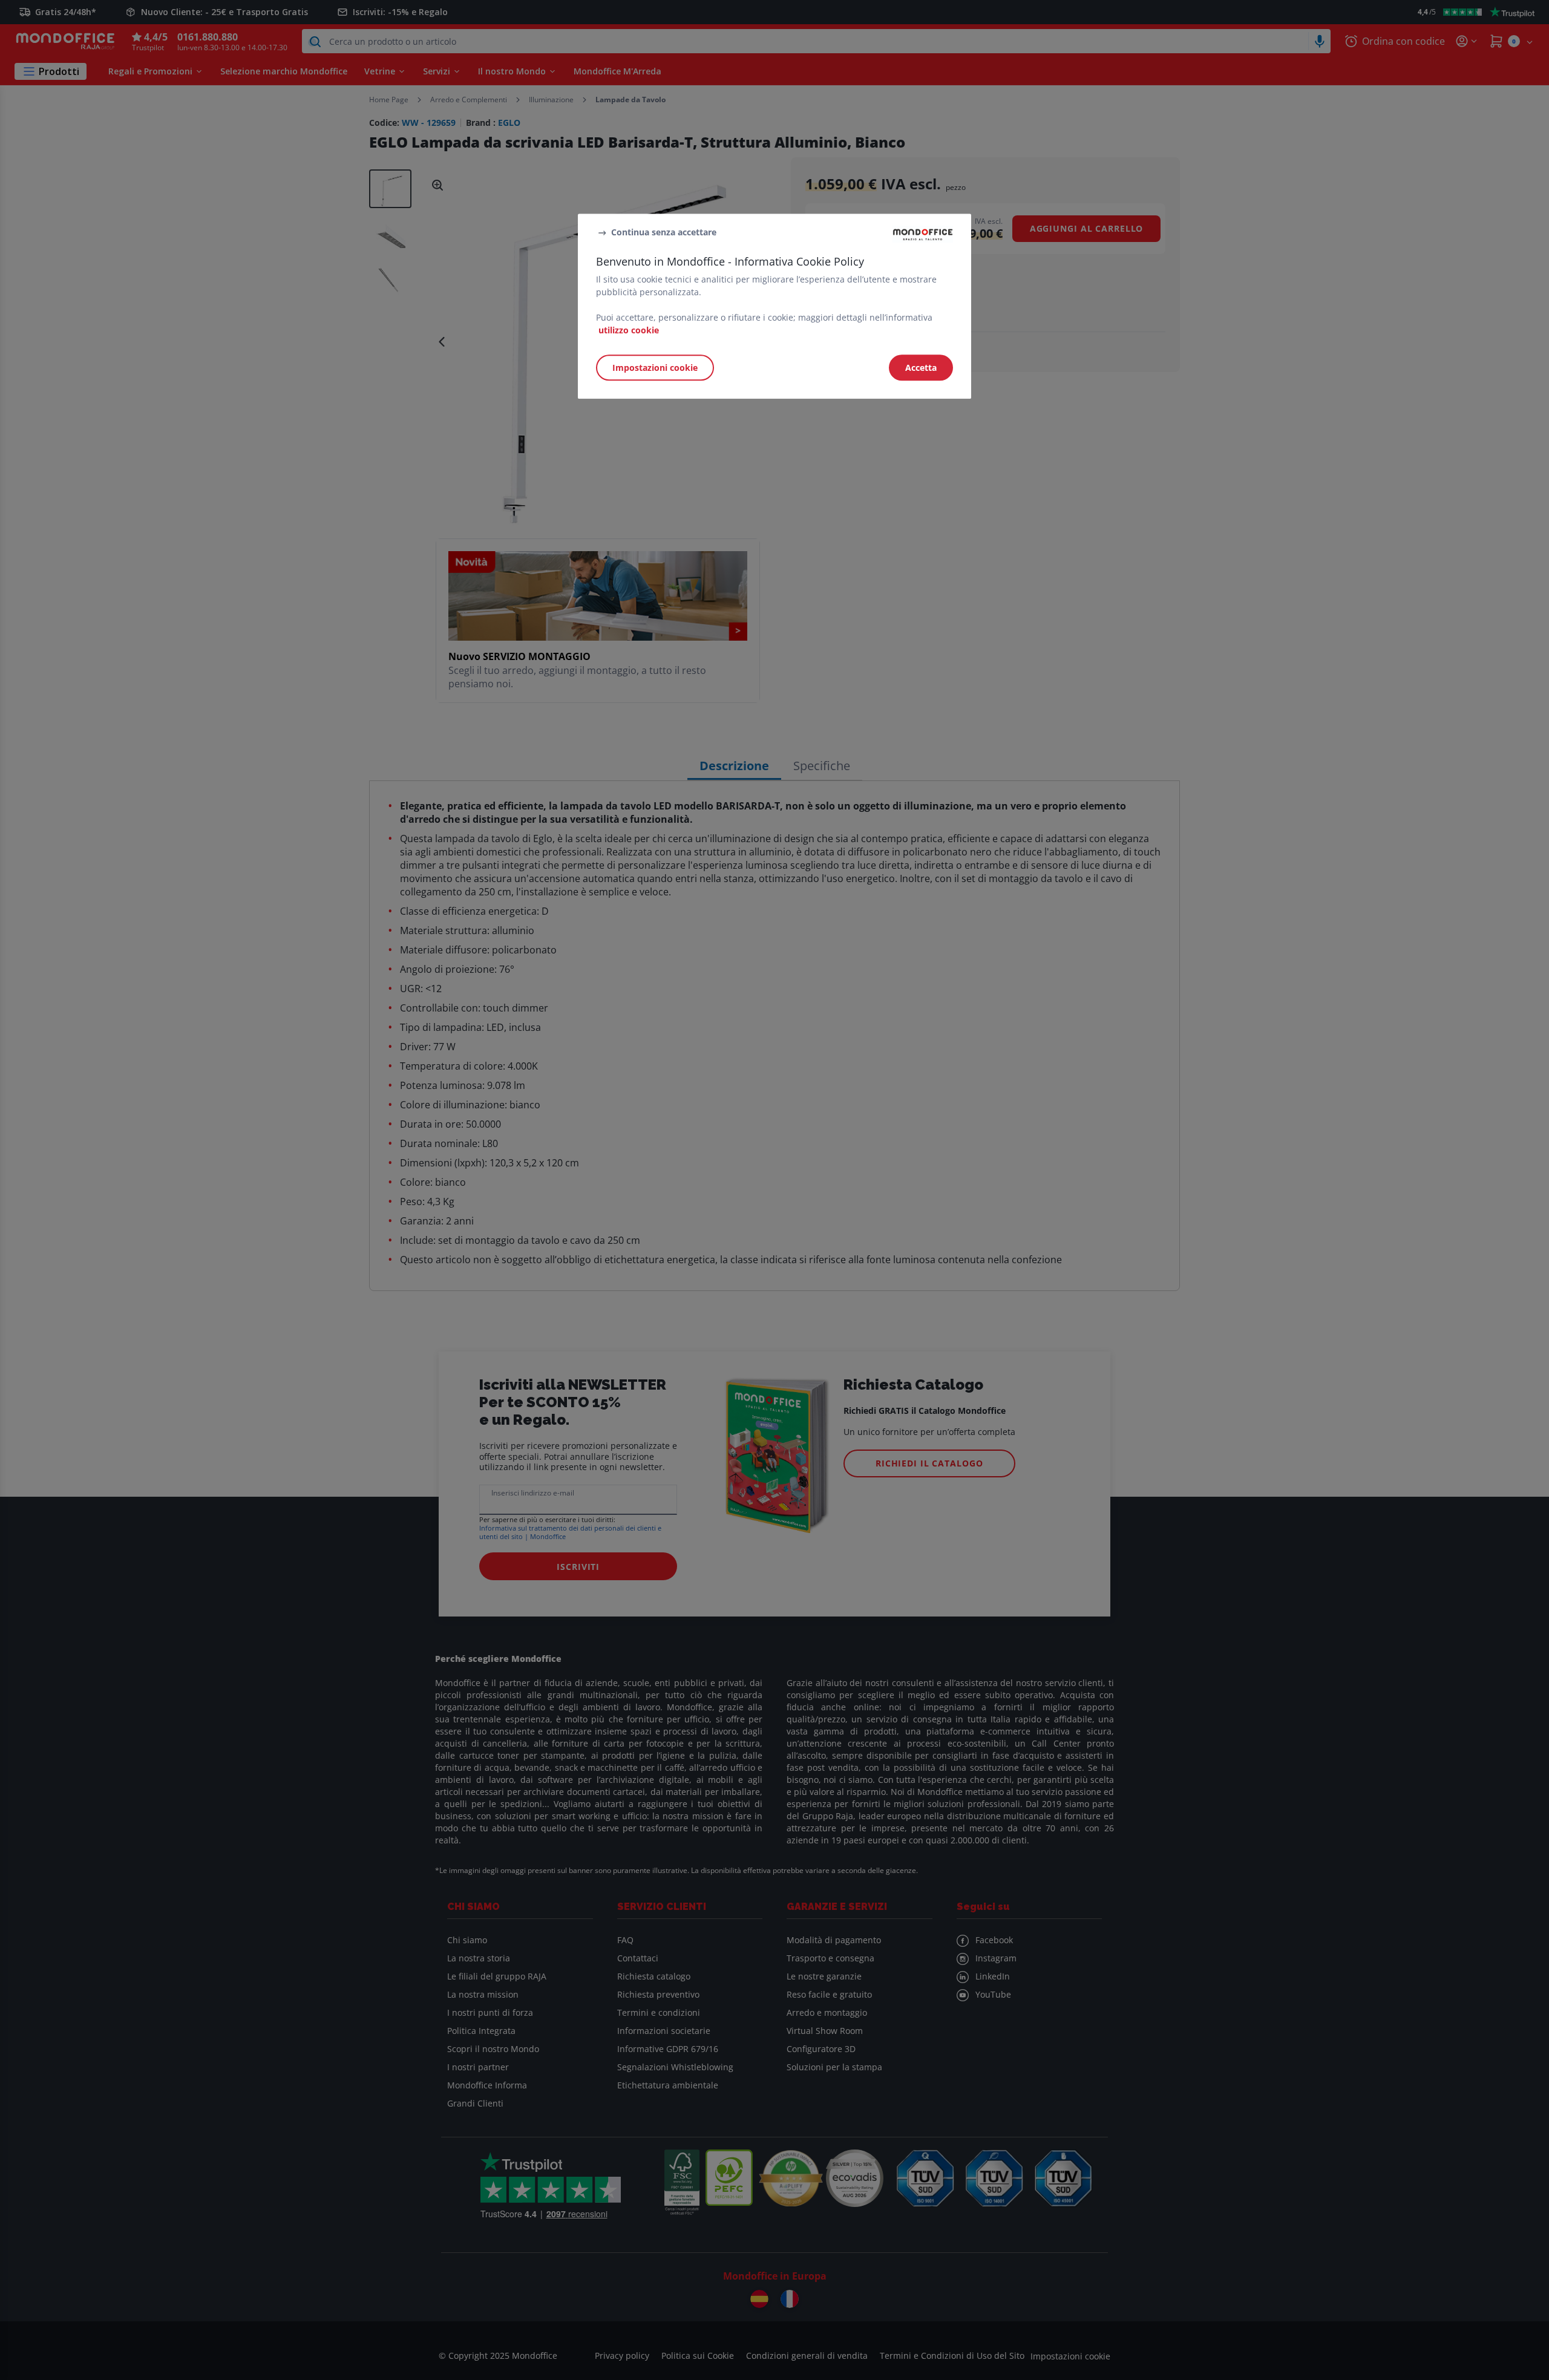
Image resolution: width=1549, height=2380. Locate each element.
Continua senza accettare (664, 232)
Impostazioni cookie (655, 368)
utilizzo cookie (629, 331)
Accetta (921, 368)
